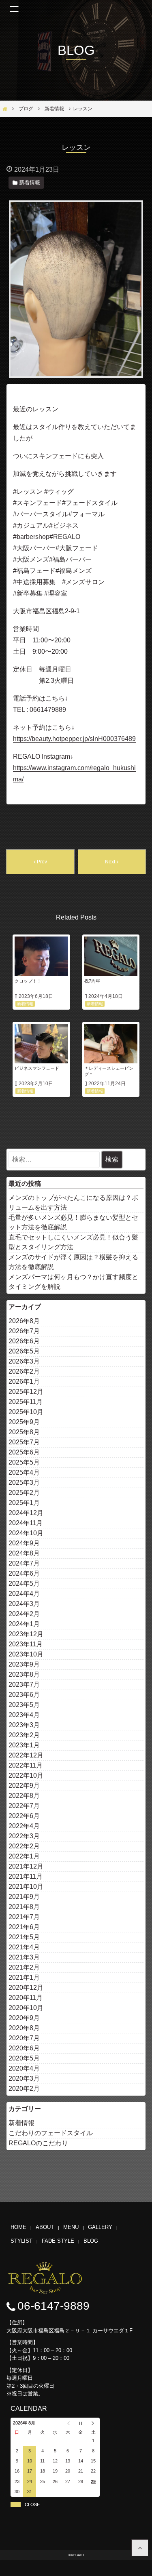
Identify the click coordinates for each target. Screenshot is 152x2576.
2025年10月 (26, 1412)
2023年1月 (24, 1745)
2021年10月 (26, 1887)
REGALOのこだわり (38, 2143)
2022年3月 (24, 1836)
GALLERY (100, 2227)
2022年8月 (24, 1796)
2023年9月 (24, 1664)
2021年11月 (26, 1876)
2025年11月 (26, 1402)
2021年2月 (24, 1967)
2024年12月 (26, 1513)
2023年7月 (24, 1685)
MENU (71, 2227)
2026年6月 (24, 1341)
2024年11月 (26, 1523)
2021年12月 (26, 1866)
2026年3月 (24, 1361)
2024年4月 (24, 1594)
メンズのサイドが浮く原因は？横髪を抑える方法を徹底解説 (73, 1262)
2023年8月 (24, 1674)
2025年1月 (24, 1503)
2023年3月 (24, 1725)
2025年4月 (24, 1472)
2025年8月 (24, 1432)
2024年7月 (24, 1563)
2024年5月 (24, 1584)
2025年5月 (24, 1462)
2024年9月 (24, 1543)
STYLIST (21, 2241)
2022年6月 (24, 1816)
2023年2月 (24, 1735)
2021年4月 (24, 1947)
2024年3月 (24, 1604)
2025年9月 (24, 1422)
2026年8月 (24, 1321)
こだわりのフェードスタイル (51, 2133)
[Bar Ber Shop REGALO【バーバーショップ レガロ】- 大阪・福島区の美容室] (140, 2548)
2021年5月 (24, 1937)
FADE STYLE (58, 2241)
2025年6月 (24, 1452)
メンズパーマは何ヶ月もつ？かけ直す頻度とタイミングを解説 (73, 1282)
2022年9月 (24, 1786)
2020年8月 (24, 2028)
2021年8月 (24, 1907)
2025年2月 (24, 1493)
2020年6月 (24, 2048)
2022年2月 (24, 1846)
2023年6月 (24, 1695)
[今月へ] (80, 2423)
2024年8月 (24, 1553)
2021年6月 (24, 1927)
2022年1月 (24, 1856)
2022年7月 (24, 1806)
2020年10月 (26, 2008)
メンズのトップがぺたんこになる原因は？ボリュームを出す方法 (73, 1203)
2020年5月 (24, 2058)
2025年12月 (26, 1392)
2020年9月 (24, 2018)
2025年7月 (24, 1442)
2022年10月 (26, 1775)
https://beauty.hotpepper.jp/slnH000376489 (74, 739)
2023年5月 (24, 1705)
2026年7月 (24, 1331)
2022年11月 (26, 1765)
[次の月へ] (93, 2423)
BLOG (91, 2241)
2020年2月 (24, 2089)
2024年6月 (24, 1573)
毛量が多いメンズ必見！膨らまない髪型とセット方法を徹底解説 (73, 1222)
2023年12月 (26, 1634)
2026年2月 (24, 1371)
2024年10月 (26, 1533)
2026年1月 (24, 1382)
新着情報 (21, 2123)
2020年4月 (24, 2068)
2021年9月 (24, 1897)
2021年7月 (24, 1917)
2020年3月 (24, 2078)
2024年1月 (24, 1624)
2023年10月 (26, 1654)
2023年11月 (26, 1644)
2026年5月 (24, 1351)
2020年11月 (26, 1998)
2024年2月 (24, 1614)
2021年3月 (24, 1957)
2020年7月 (24, 2038)
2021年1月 (24, 1977)
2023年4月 (24, 1715)
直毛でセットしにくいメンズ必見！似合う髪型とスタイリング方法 (73, 1242)
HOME (18, 2227)
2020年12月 (26, 1988)
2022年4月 (24, 1826)
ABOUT (45, 2227)
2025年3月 (24, 1483)
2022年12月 (26, 1755)
